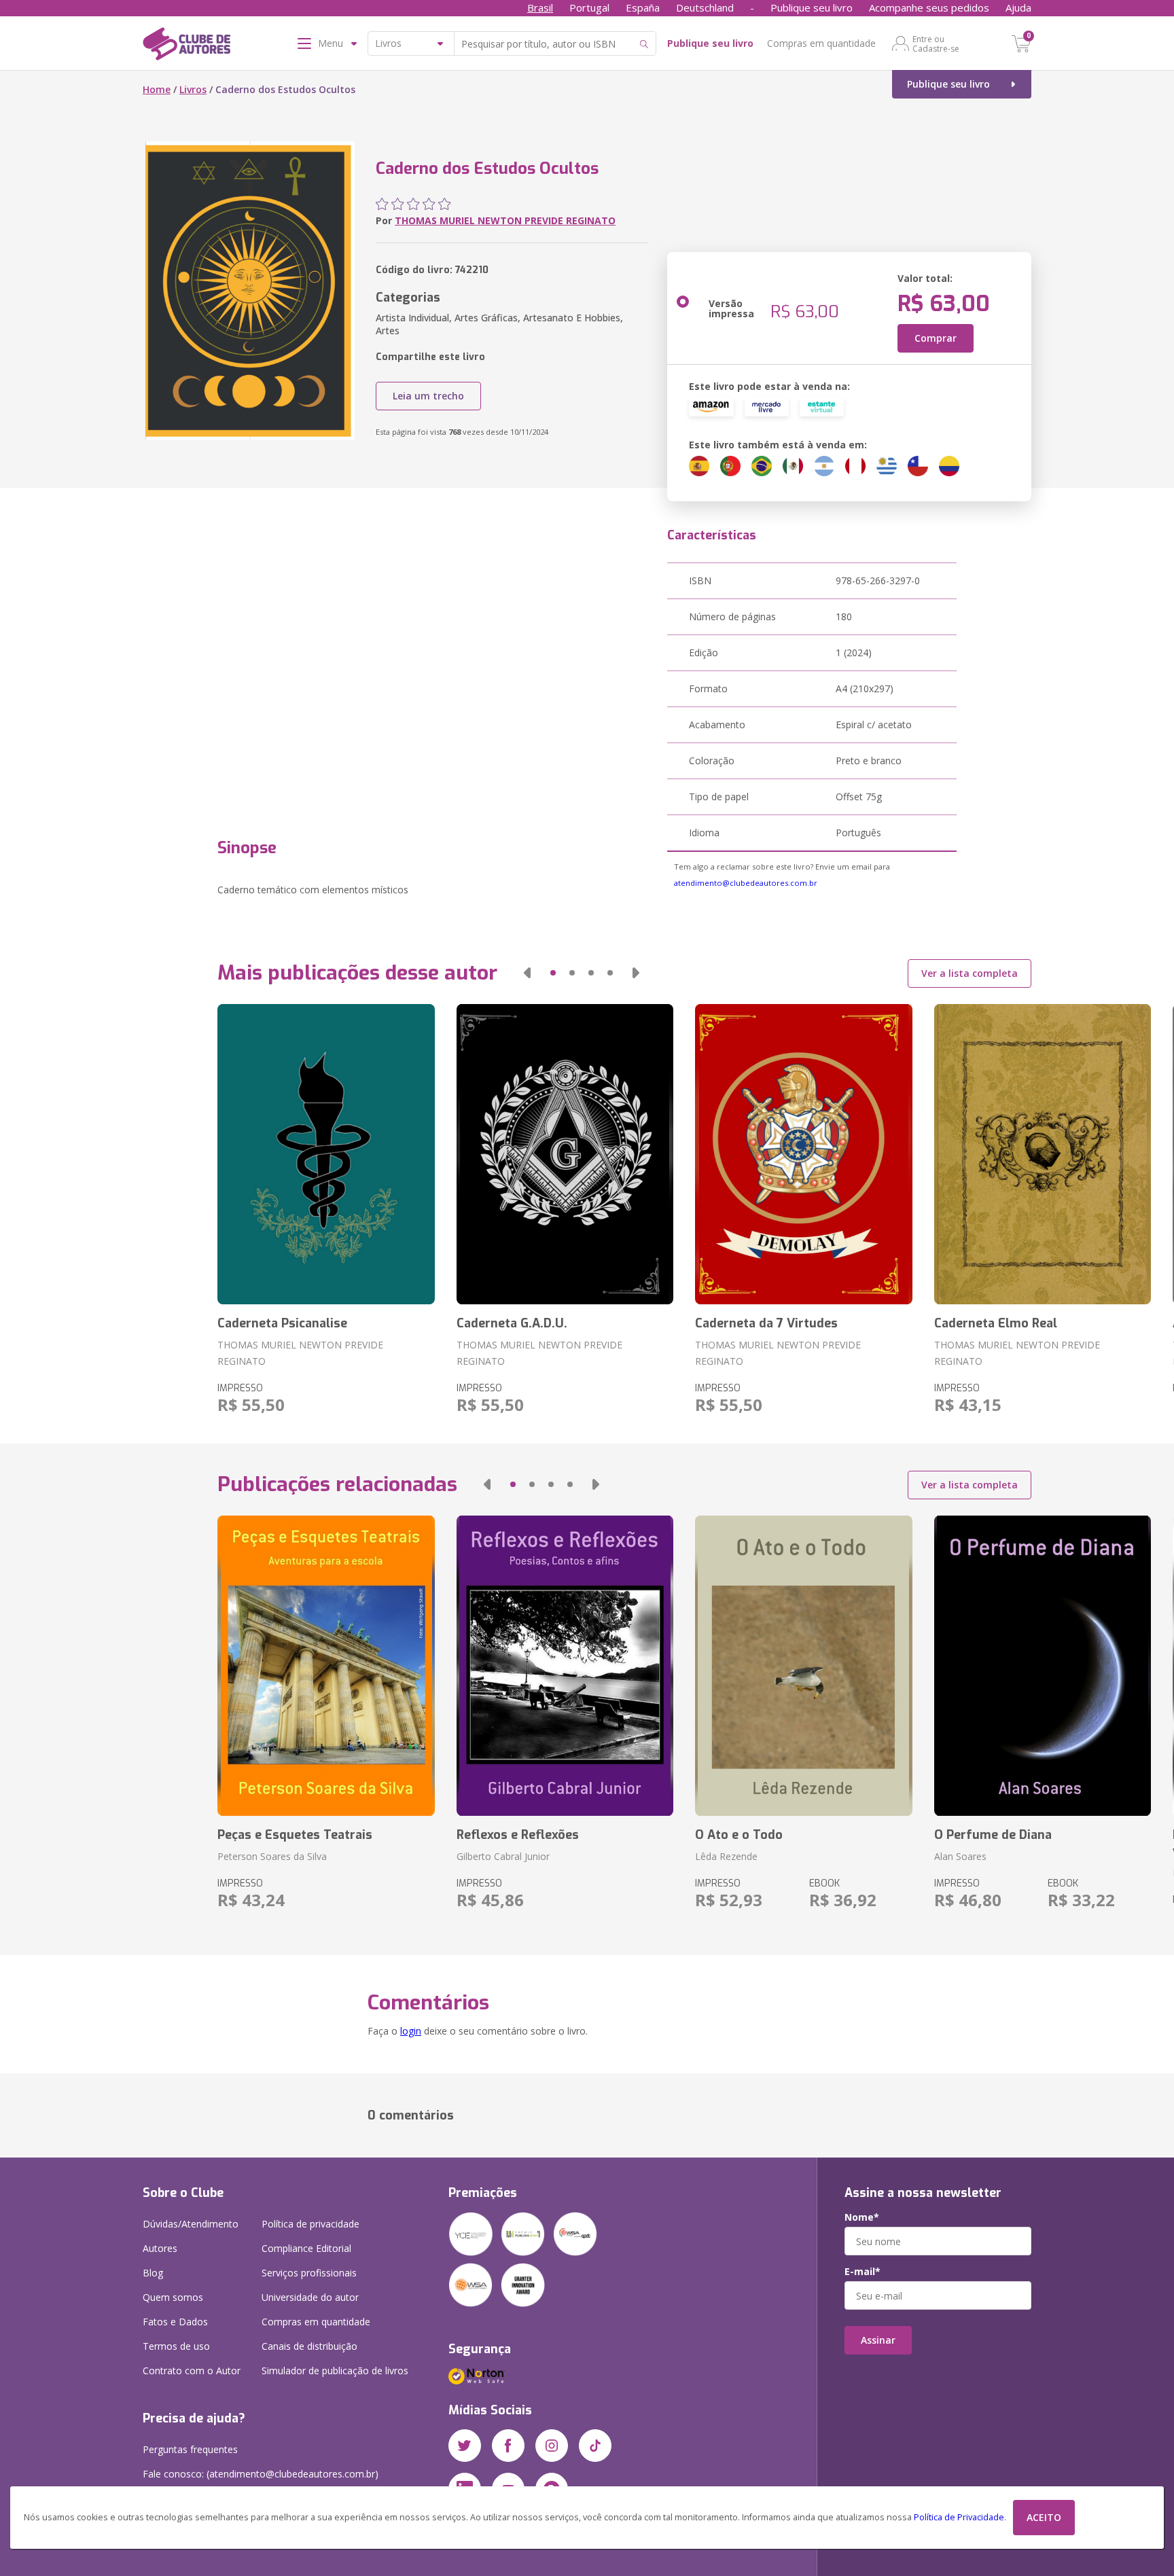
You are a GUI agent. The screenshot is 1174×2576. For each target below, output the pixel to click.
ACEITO (1044, 2517)
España (643, 7)
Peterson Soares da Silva (272, 1856)
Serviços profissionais (309, 2273)
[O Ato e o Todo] (803, 1666)
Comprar (936, 338)
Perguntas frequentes (190, 2449)
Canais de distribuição (309, 2346)
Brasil (540, 7)
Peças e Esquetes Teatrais (295, 1835)
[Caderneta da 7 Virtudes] (803, 1154)
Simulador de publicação (335, 2371)
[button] (527, 973)
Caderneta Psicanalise (282, 1323)
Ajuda (1018, 7)
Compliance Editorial (306, 2248)
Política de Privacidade (959, 2517)
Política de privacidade (310, 2224)
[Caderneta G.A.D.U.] (565, 1154)
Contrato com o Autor (192, 2371)
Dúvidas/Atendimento (191, 2224)
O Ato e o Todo (739, 1835)
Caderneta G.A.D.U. (512, 1323)
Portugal (589, 7)
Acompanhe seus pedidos (929, 7)
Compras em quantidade (821, 43)
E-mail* (862, 2272)
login (411, 2031)
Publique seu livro (812, 7)
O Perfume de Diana (993, 1835)
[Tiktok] (595, 2446)
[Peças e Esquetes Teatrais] (326, 1666)
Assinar (878, 2340)
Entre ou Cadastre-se (936, 43)
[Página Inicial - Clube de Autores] (186, 46)
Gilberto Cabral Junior (503, 1856)
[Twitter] (465, 2446)
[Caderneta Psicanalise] (326, 1154)
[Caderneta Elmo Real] (1043, 1154)
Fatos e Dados (175, 2322)
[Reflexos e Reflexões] (565, 1666)
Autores (160, 2248)
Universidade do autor (310, 2297)
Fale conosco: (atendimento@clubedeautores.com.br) (261, 2474)
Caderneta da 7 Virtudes (766, 1323)
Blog (153, 2273)
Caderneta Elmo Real (996, 1323)
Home (157, 89)
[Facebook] (508, 2446)
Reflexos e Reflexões (518, 1835)
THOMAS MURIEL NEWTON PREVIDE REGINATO (505, 220)
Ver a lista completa (970, 973)
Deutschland (705, 7)
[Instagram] (552, 2446)
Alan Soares (960, 1856)
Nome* (862, 2217)
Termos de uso (176, 2346)
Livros (193, 89)
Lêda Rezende (726, 1856)
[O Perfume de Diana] (1043, 1666)
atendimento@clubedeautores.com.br (746, 883)
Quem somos (173, 2297)
